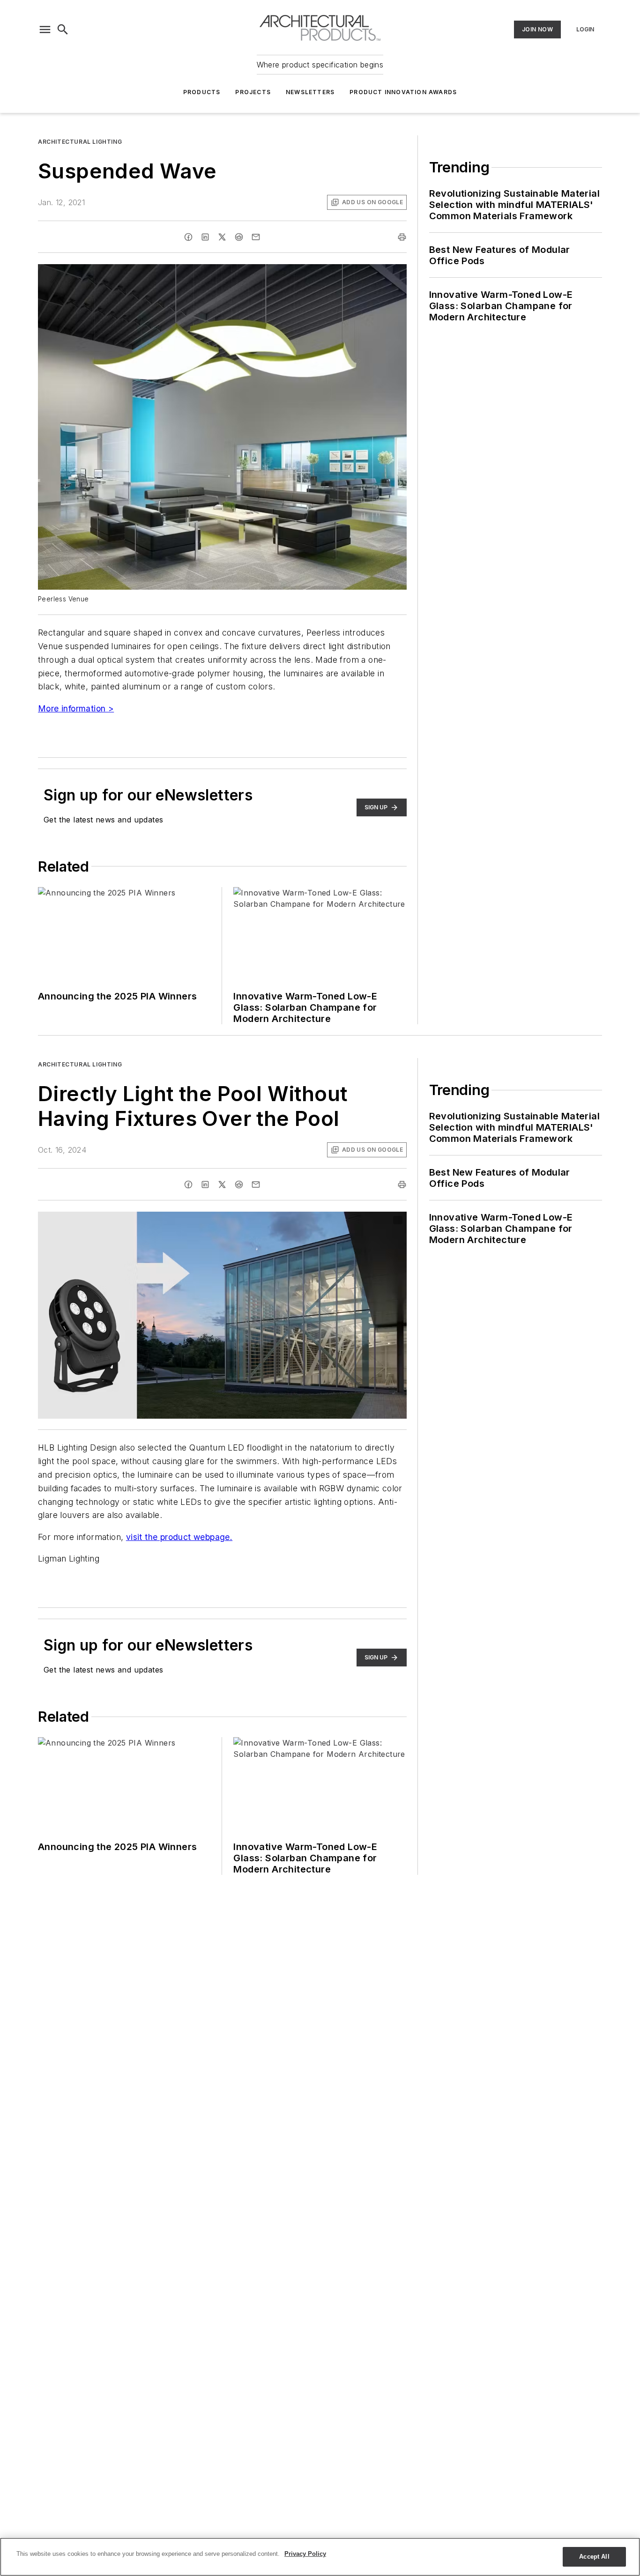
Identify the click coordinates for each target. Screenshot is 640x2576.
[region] (320, 2557)
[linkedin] (205, 237)
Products (202, 92)
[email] (256, 237)
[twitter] (222, 237)
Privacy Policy (305, 2554)
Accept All (594, 2557)
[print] (402, 237)
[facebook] (188, 237)
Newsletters (310, 92)
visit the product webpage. (179, 1537)
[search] (63, 30)
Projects (253, 92)
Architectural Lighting (80, 142)
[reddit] (239, 237)
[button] (45, 30)
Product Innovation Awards (403, 92)
